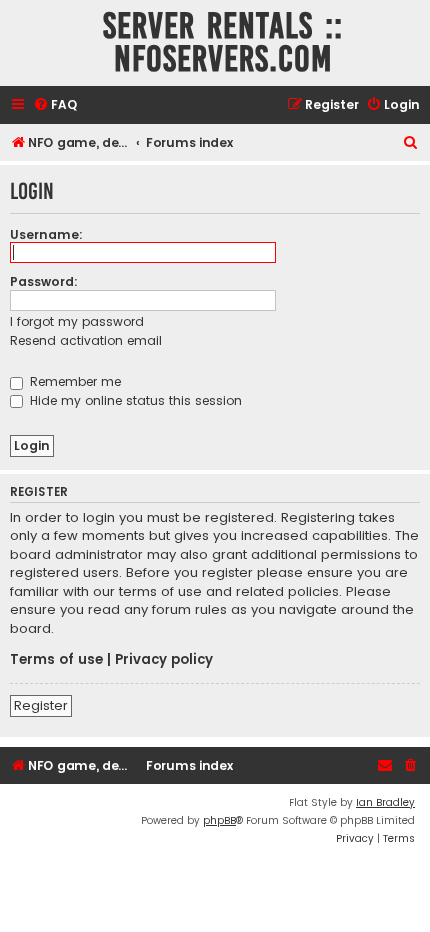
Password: (44, 281)
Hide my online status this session (134, 400)
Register (41, 705)
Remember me (73, 381)
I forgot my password (77, 321)
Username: (46, 234)
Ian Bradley (385, 802)
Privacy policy (164, 660)
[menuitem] (55, 105)
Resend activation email (86, 340)
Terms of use (56, 660)
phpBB (219, 820)
